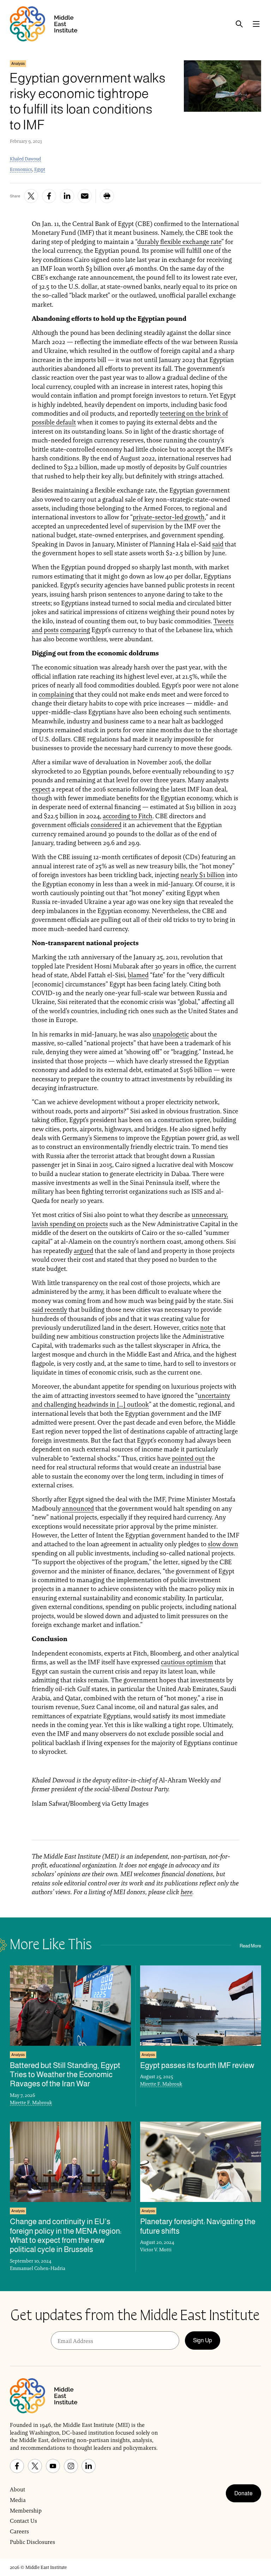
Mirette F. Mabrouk (31, 2103)
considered (106, 825)
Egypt (40, 169)
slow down (223, 1544)
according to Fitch (128, 816)
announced (78, 1508)
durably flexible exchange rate (179, 242)
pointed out (188, 1458)
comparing (75, 630)
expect (41, 789)
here (186, 1892)
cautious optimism (187, 1662)
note (206, 1327)
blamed (138, 975)
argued (83, 1251)
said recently (49, 1310)
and (37, 630)
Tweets (224, 621)
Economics (21, 169)
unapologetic (171, 1034)
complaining (56, 694)
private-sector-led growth (169, 517)
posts (51, 630)
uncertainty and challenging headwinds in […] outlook (131, 1400)
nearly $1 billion (203, 875)
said (218, 544)
